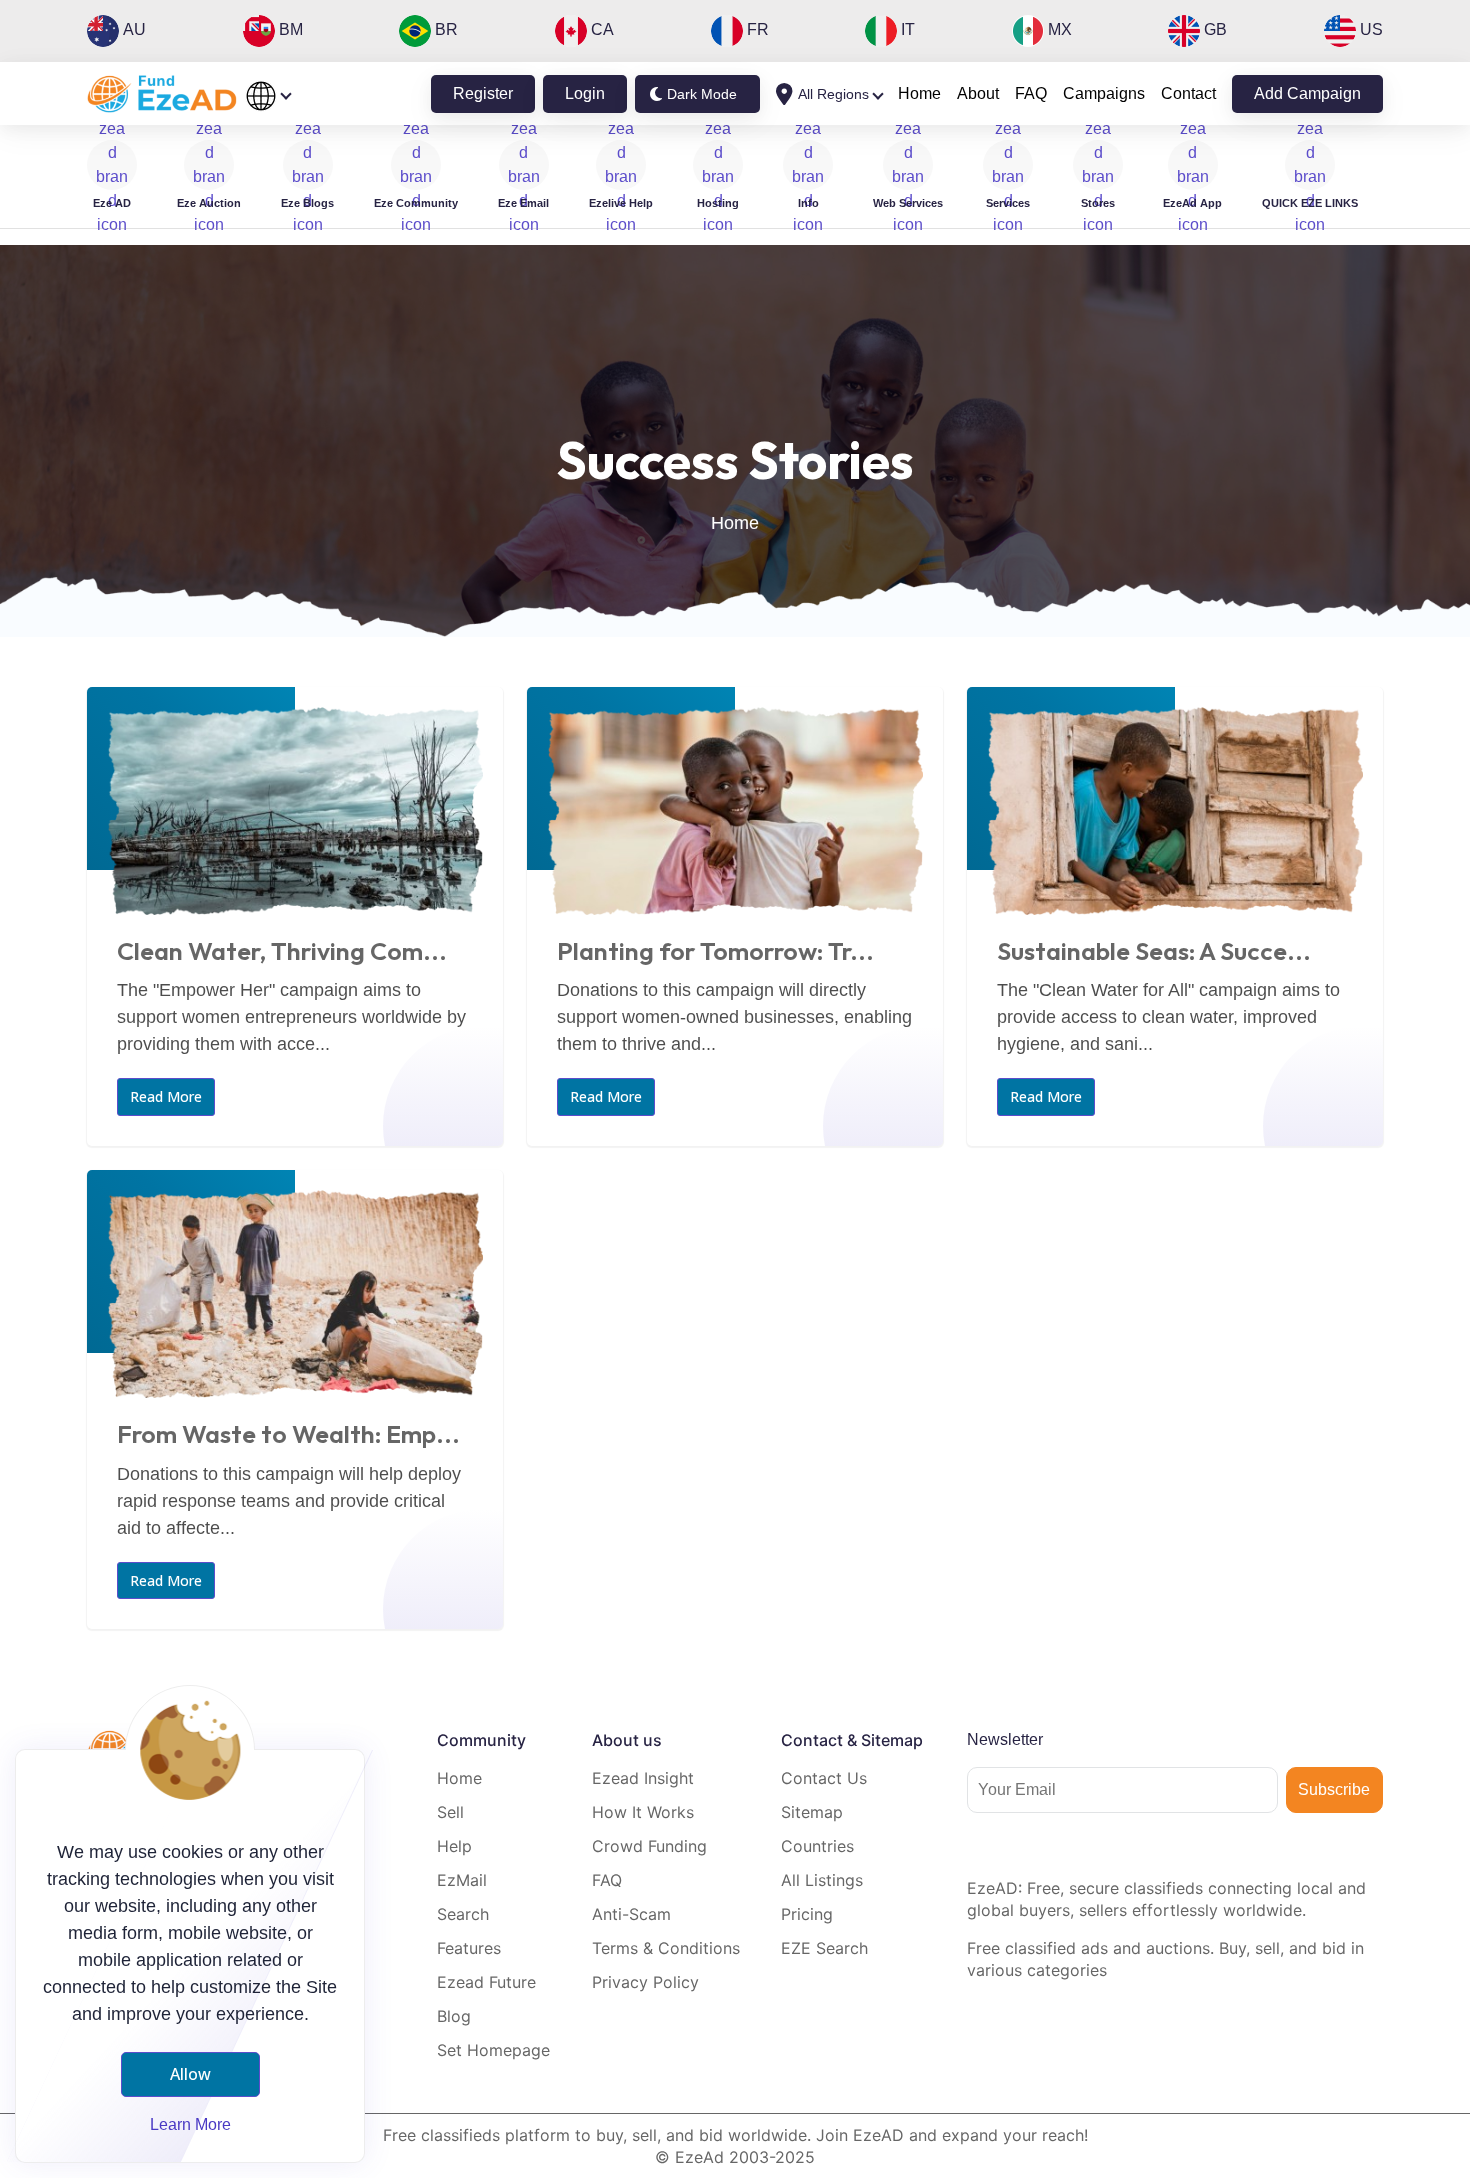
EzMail (462, 1880)
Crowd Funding (649, 1846)
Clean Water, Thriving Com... (282, 951)
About (978, 93)
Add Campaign (1307, 93)
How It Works (643, 1812)
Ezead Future (486, 1982)
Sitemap (812, 1812)
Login (585, 93)
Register (483, 93)
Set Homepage (493, 2050)
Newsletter (1005, 1739)
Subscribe (1334, 1789)
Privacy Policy (645, 1982)
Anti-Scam (631, 1914)
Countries (817, 1846)
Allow (190, 2074)
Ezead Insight (643, 1778)
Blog (454, 2016)
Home (919, 93)
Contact (1188, 93)
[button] (1310, 176)
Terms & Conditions (666, 1948)
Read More (166, 1096)
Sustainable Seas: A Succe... (1154, 951)
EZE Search (824, 1948)
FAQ (1031, 93)
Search (463, 1914)
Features (469, 1948)
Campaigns (1104, 93)
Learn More (190, 2124)
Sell (450, 1812)
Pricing (807, 1914)
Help (454, 1846)
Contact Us (824, 1778)
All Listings (822, 1880)
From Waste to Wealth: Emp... (288, 1434)
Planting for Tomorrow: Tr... (715, 951)
